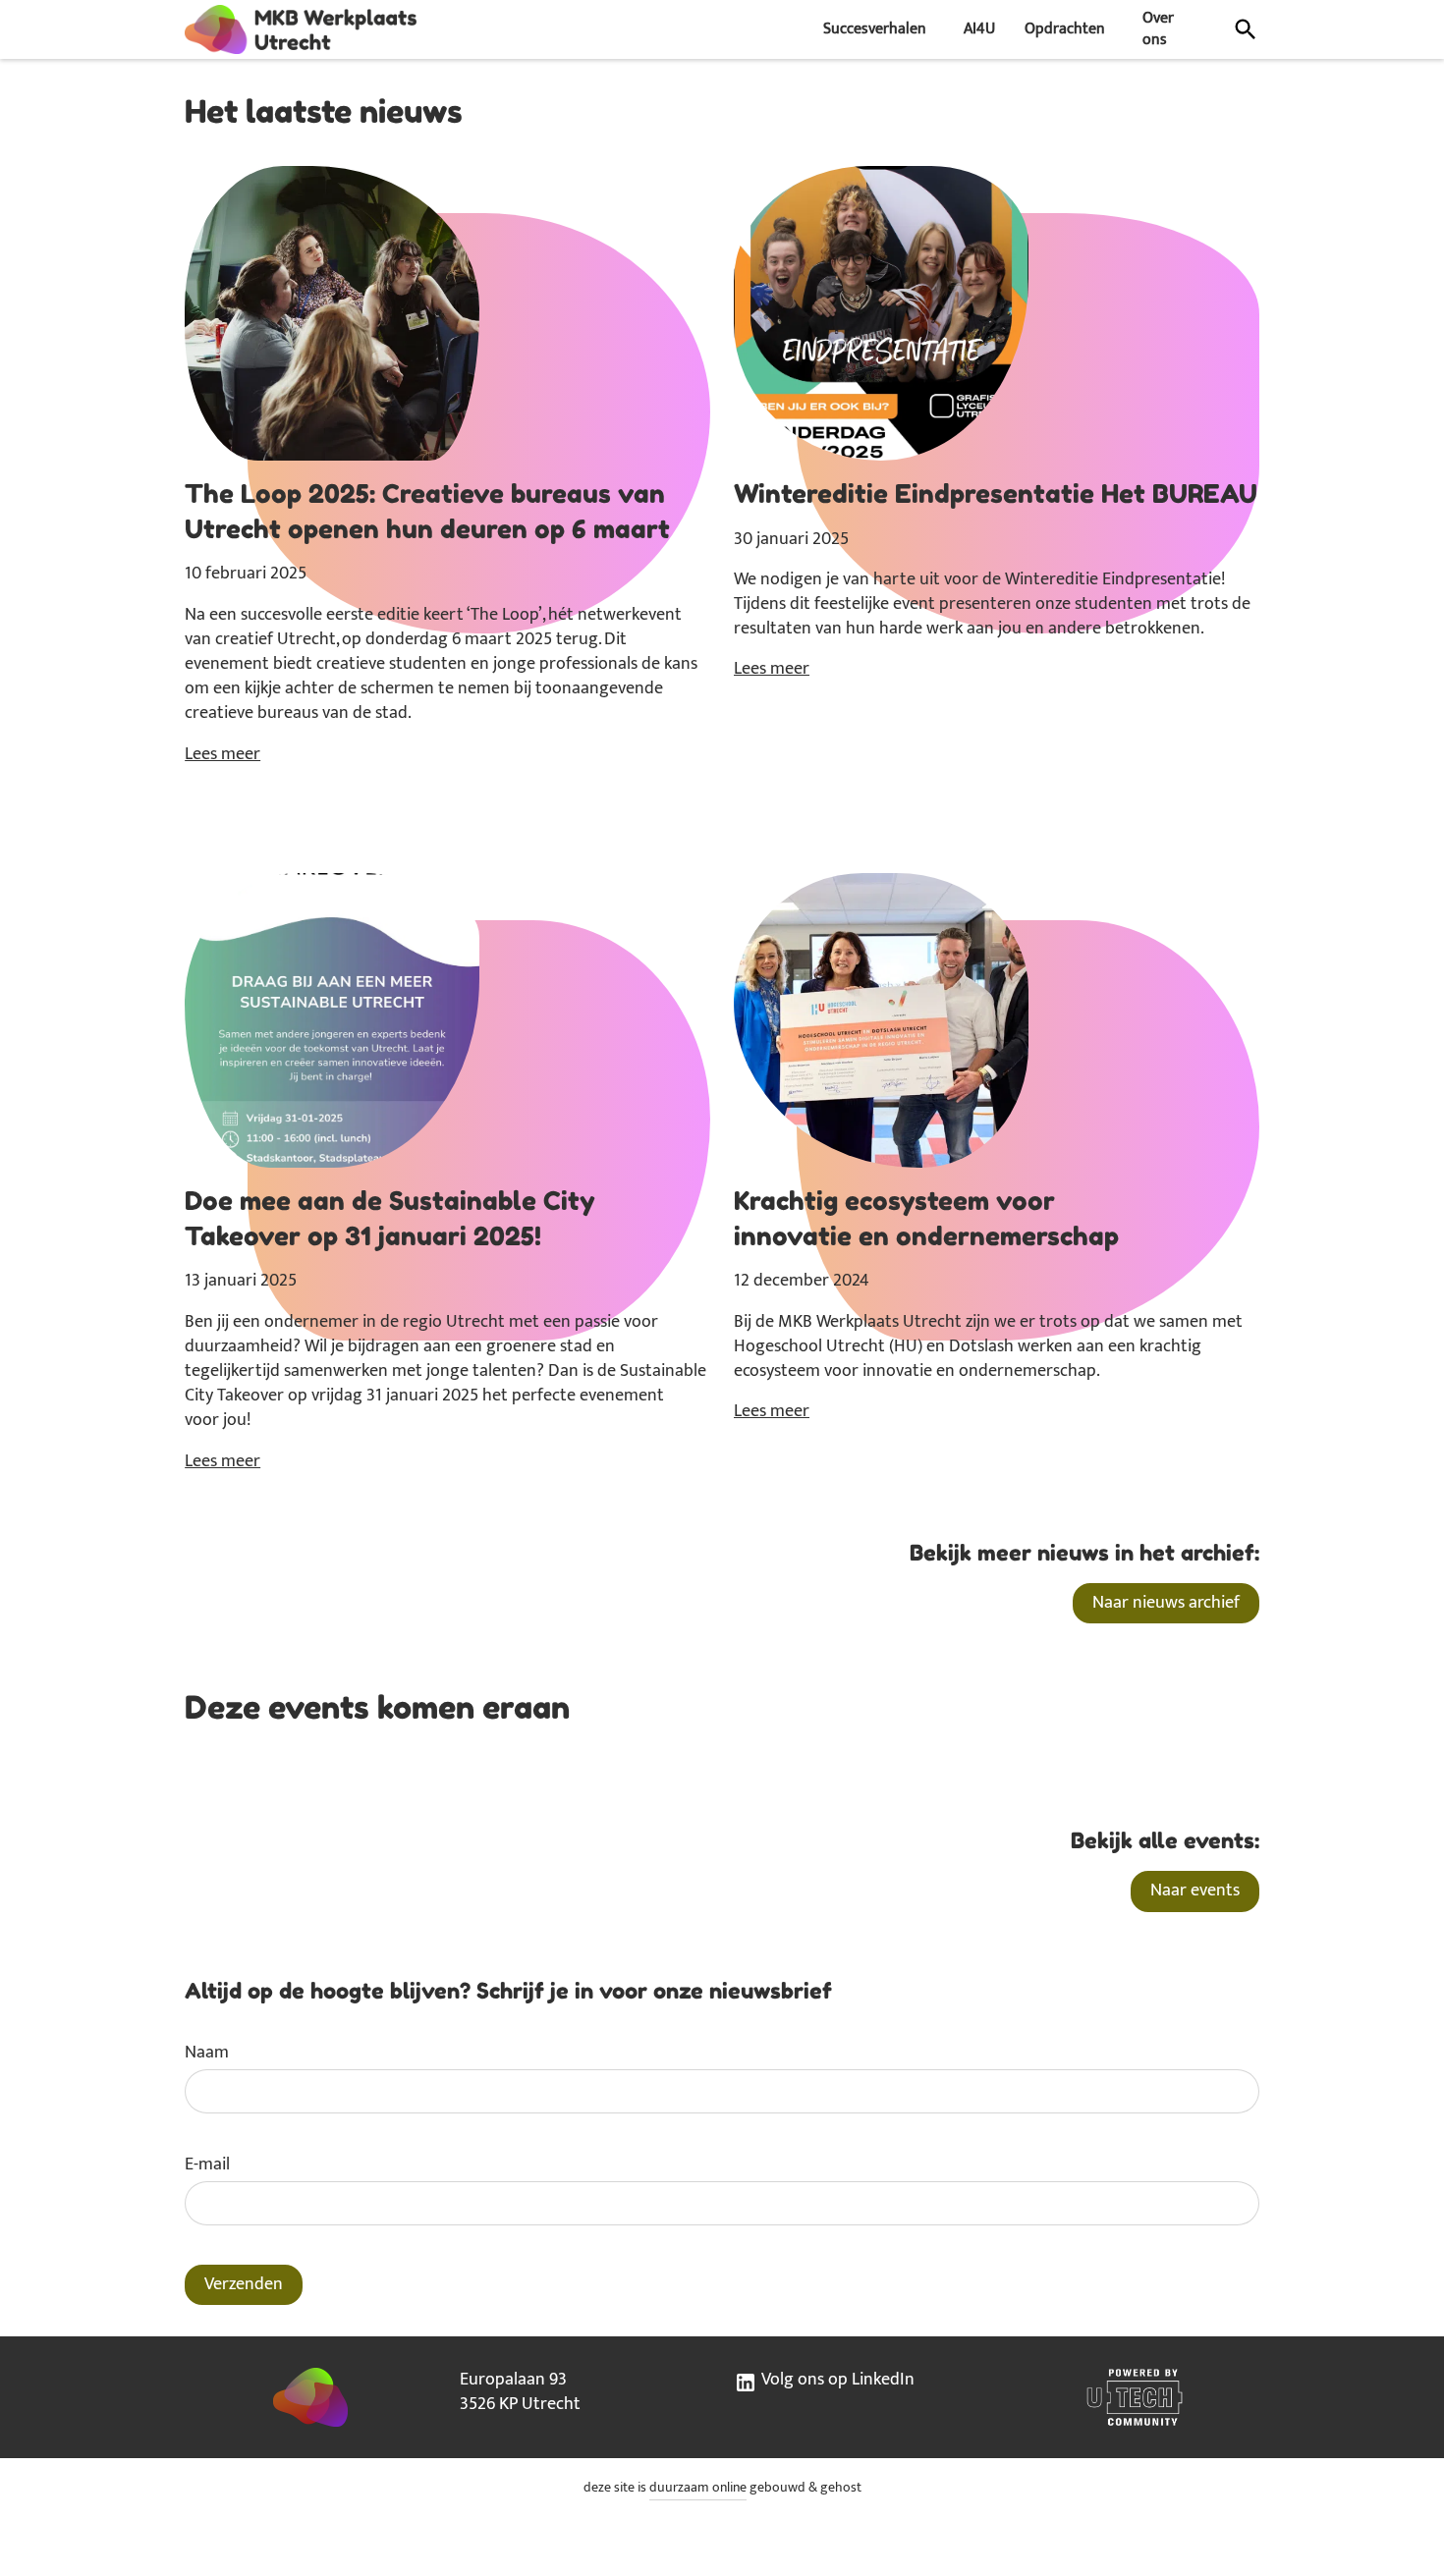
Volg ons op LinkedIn (836, 2381)
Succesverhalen (875, 29)
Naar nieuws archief (1166, 1603)
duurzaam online (698, 2488)
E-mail (207, 2165)
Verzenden (244, 2284)
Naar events (1195, 1891)
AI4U (979, 29)
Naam (207, 2053)
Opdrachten (1065, 29)
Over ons (1158, 29)
